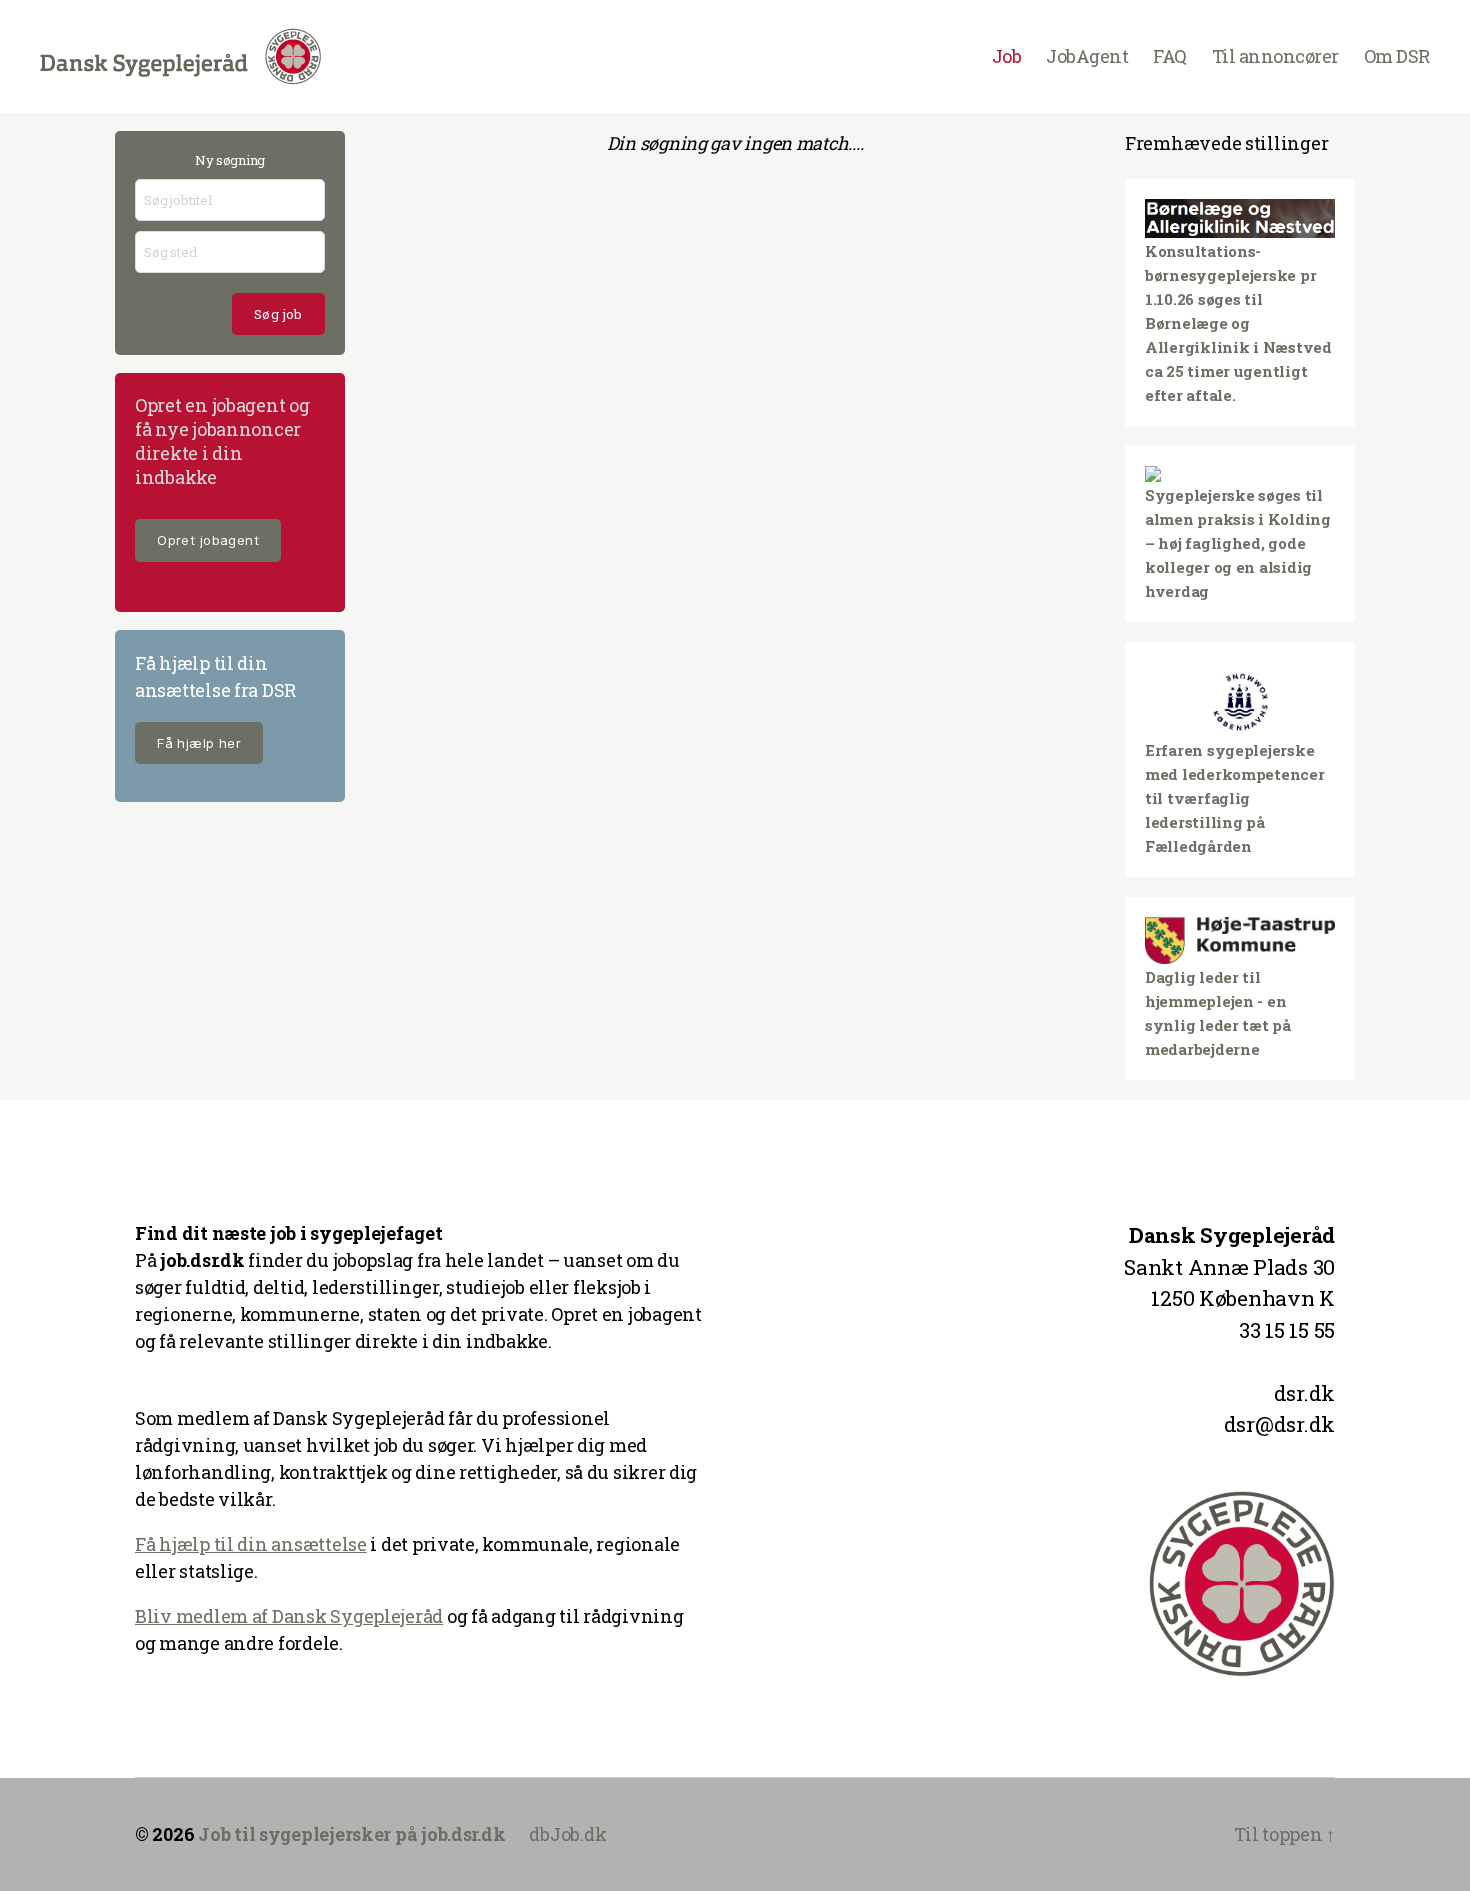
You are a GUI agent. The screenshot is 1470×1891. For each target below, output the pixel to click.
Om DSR (1397, 57)
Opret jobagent (208, 540)
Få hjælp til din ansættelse (251, 1544)
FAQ (1170, 57)
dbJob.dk (567, 1834)
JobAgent (1087, 57)
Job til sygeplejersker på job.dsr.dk (351, 1834)
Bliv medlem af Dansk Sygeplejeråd (289, 1616)
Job (1007, 57)
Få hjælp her (199, 743)
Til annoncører (1275, 57)
